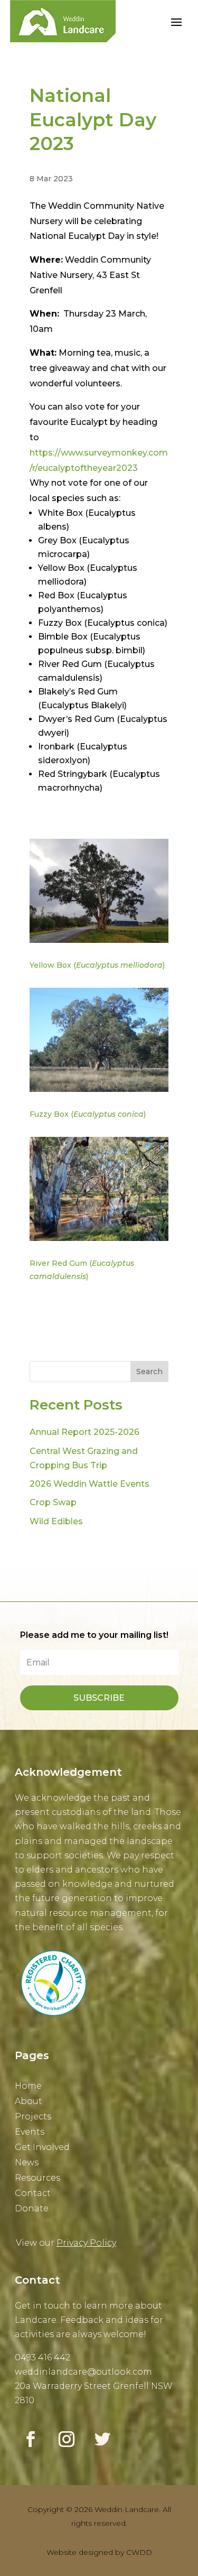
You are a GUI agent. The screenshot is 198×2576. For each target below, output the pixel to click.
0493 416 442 (43, 2357)
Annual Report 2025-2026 (84, 1432)
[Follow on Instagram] (67, 2439)
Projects (33, 2117)
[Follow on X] (102, 2439)
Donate (32, 2209)
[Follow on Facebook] (31, 2439)
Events (30, 2132)
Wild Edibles (56, 1521)
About (29, 2102)
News (27, 2163)
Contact (33, 2194)
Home (28, 2086)
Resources (37, 2178)
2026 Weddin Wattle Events (89, 1484)
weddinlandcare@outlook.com (83, 2372)
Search (149, 1372)
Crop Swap (53, 1502)
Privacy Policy (86, 2243)
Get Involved (42, 2148)
